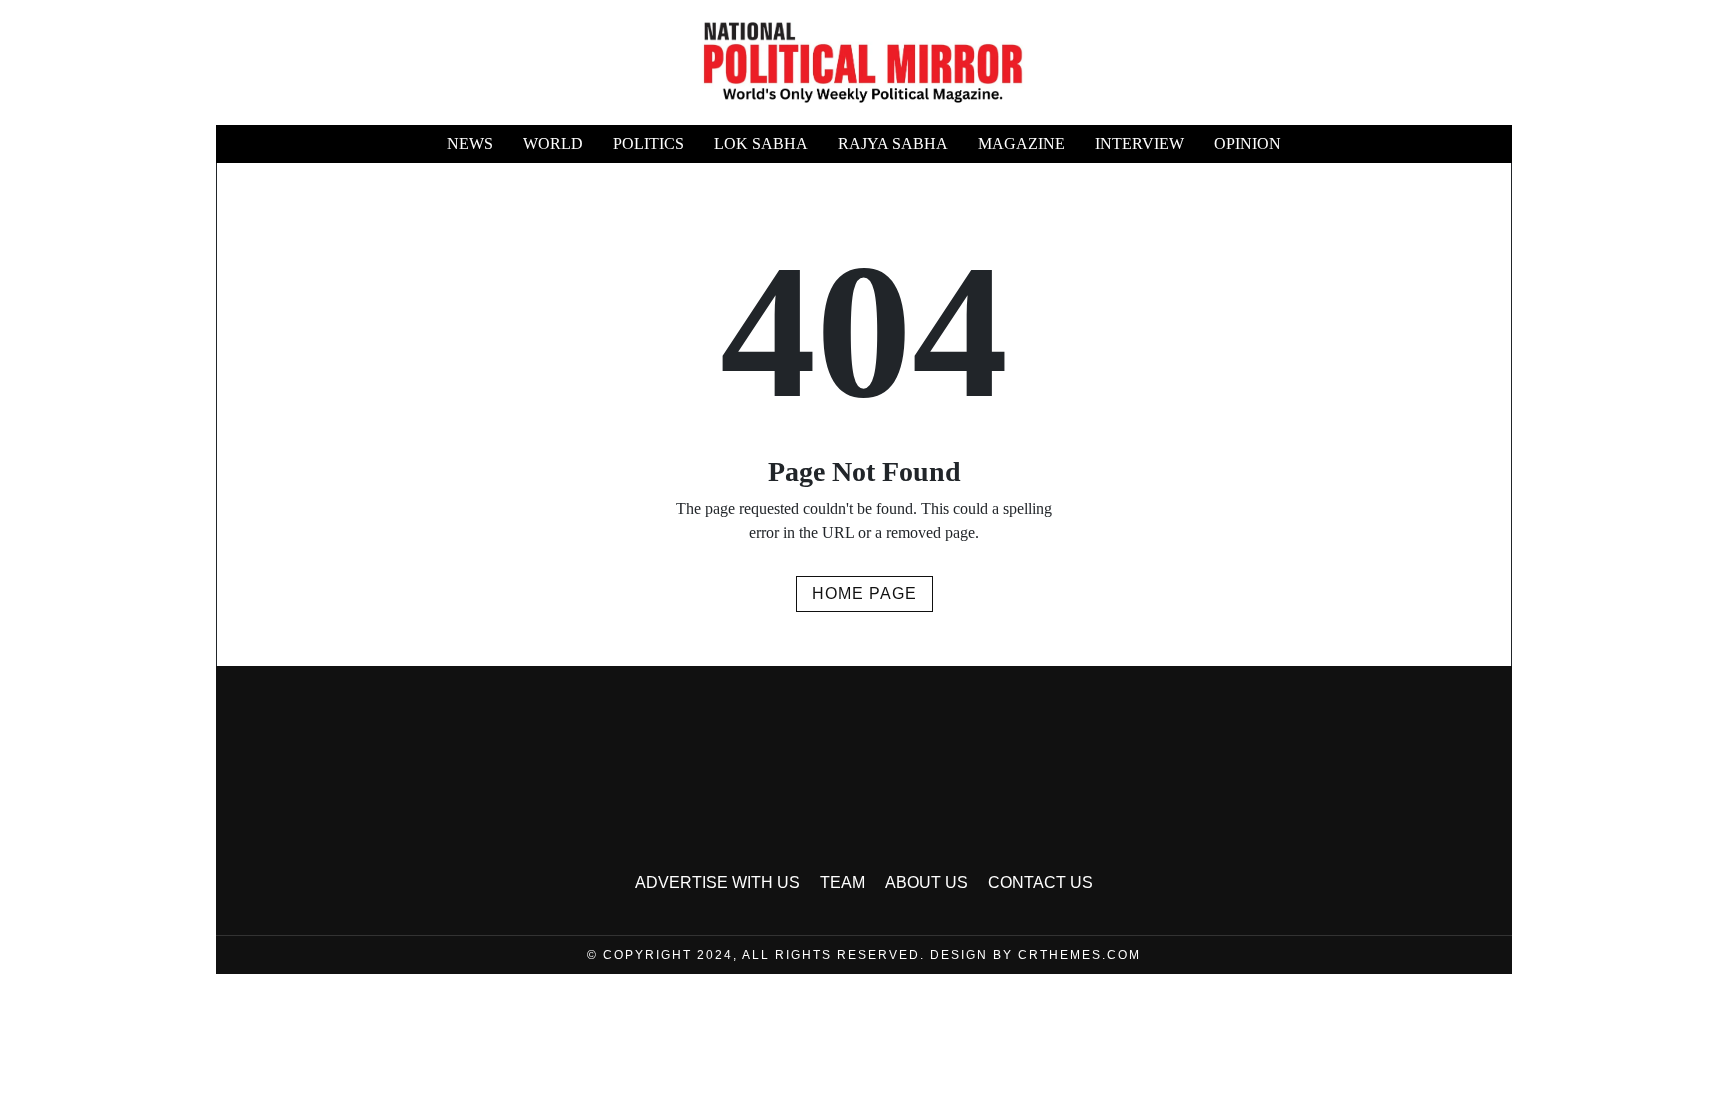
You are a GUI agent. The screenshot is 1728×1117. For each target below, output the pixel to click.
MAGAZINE (1021, 143)
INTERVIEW (1139, 143)
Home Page (864, 593)
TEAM (842, 882)
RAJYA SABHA (893, 143)
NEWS (470, 143)
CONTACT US (1040, 882)
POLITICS (648, 143)
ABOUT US (926, 882)
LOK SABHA (761, 143)
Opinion (1247, 143)
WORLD (553, 143)
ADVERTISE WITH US (717, 882)
